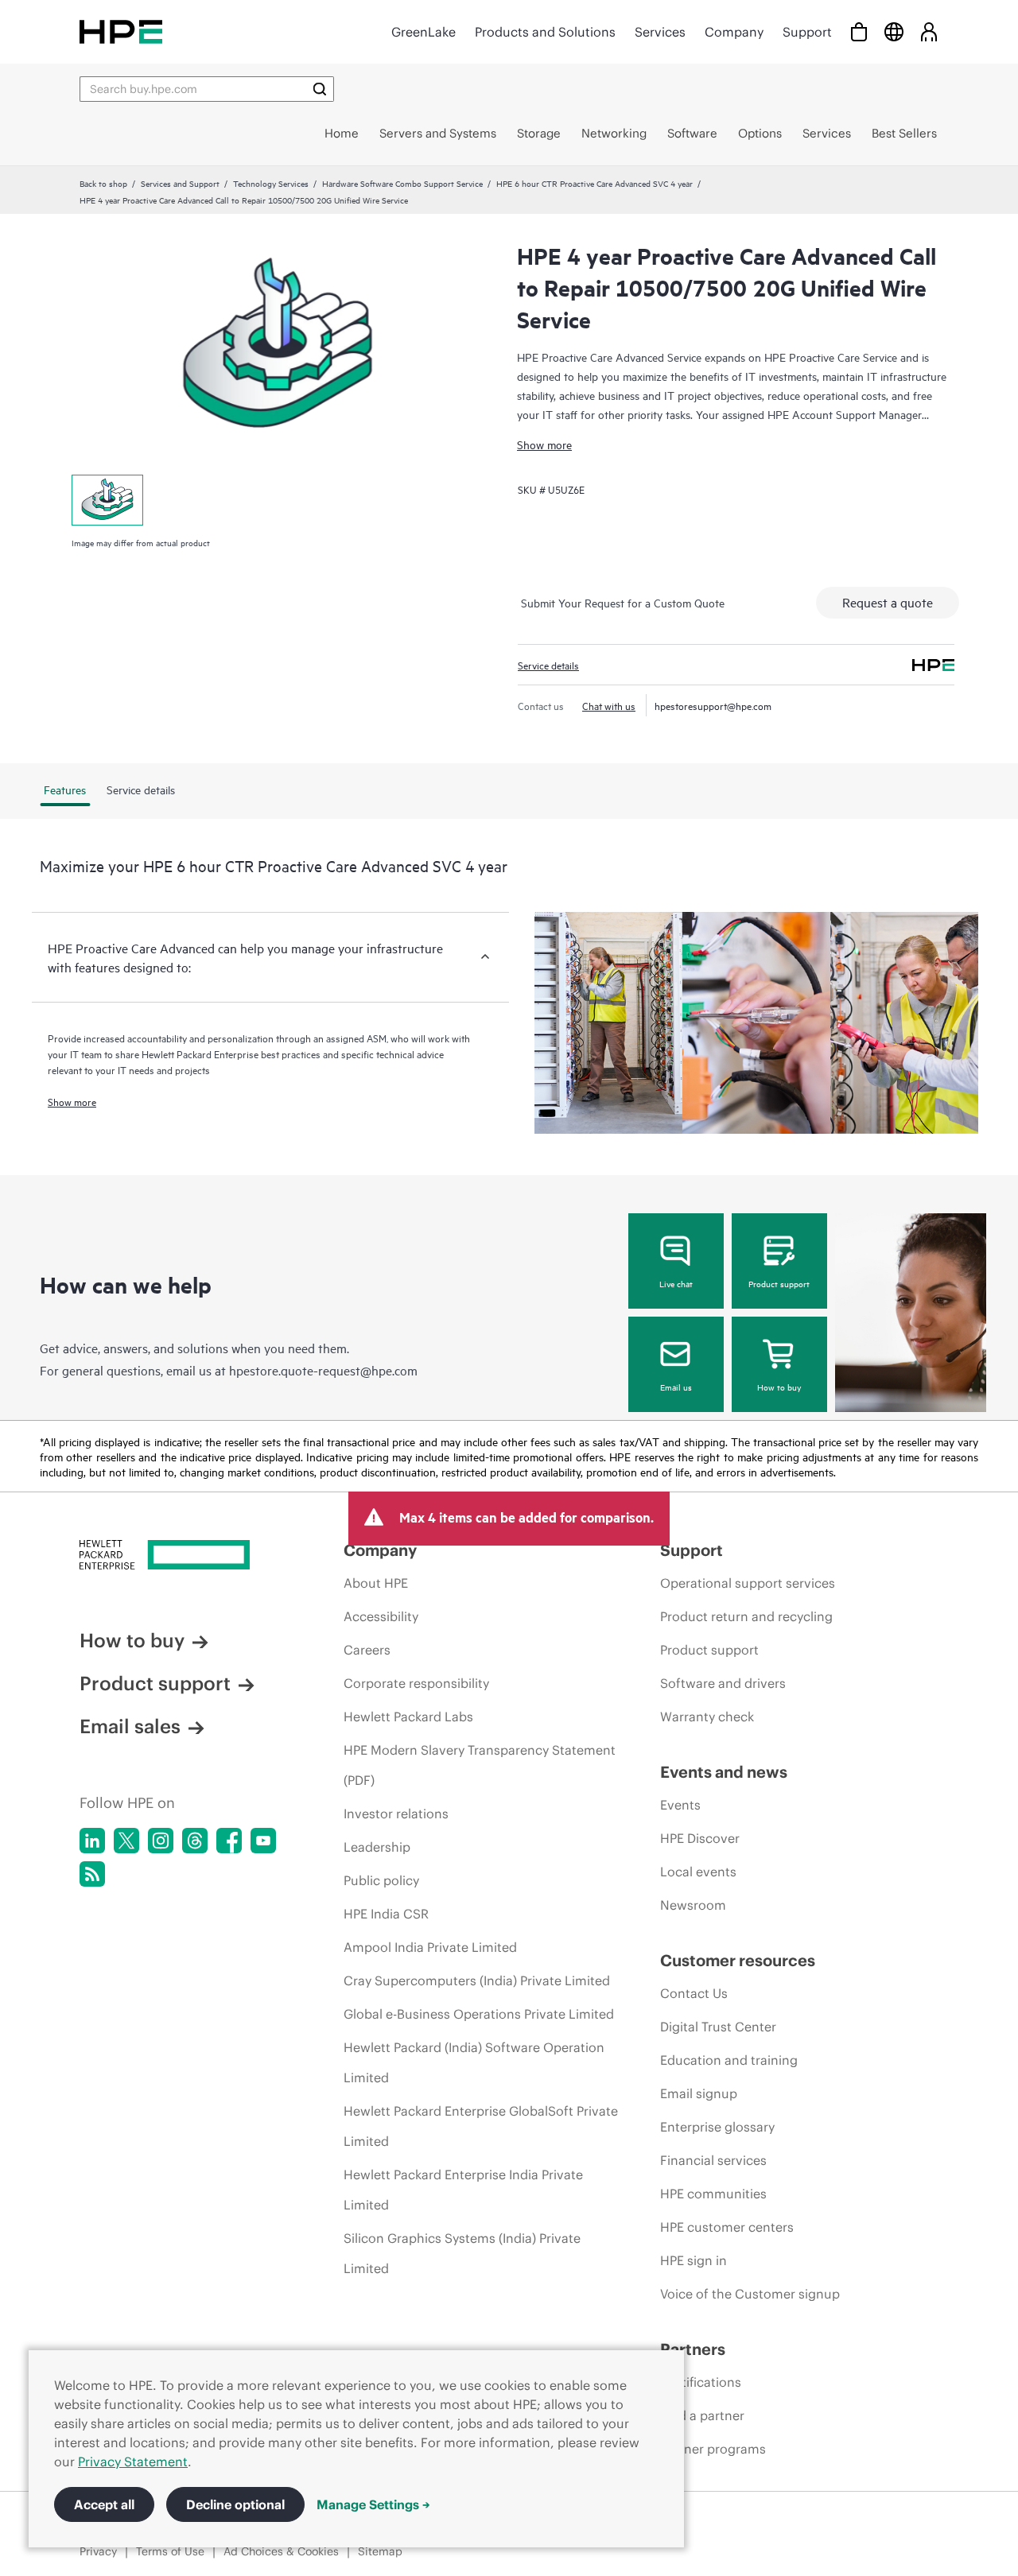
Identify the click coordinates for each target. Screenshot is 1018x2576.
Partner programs (713, 2449)
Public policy (381, 1880)
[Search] (320, 89)
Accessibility (381, 1616)
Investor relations (396, 1814)
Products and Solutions (545, 32)
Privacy (98, 2551)
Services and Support (180, 183)
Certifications (701, 2382)
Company (734, 32)
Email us (676, 1387)
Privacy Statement (133, 2462)
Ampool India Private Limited (430, 1947)
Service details (548, 665)
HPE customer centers (727, 2227)
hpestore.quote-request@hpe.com (323, 1370)
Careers (367, 1650)
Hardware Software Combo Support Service (402, 183)
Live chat (676, 1283)
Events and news (724, 1772)
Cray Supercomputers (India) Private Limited (477, 1980)
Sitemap (380, 2551)
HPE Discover (700, 1838)
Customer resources (738, 1960)
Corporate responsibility (416, 1683)
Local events (698, 1872)
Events (680, 1805)
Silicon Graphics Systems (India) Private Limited (462, 2253)
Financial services (713, 2160)
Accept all (104, 2504)
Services (660, 32)
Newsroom (693, 1905)
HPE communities (713, 2194)
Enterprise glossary (717, 2127)
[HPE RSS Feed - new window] (92, 1874)
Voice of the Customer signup (750, 2294)
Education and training (729, 2060)
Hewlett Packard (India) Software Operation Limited (474, 2062)
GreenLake (424, 32)
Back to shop (103, 183)
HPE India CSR (386, 1914)
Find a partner (702, 2415)
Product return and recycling (746, 1616)
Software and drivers (723, 1683)
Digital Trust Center (718, 2027)
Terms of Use (170, 2551)
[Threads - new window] (195, 1841)
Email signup (699, 2093)
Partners (693, 2349)
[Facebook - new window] (229, 1841)
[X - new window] (126, 1841)
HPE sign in (694, 2260)
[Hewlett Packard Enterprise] (121, 31)
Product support (779, 1283)
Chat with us (609, 705)
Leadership (377, 1847)
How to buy (779, 1387)
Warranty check (707, 1717)
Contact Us (694, 1993)
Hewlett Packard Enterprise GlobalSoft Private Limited (481, 2126)
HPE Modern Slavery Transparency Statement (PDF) (480, 1765)
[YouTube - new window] (263, 1841)
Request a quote (888, 602)
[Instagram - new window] (161, 1841)
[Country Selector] (894, 31)
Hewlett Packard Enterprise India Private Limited (463, 2190)
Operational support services (748, 1583)
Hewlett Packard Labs (408, 1717)
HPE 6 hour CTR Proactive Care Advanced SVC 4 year (594, 183)
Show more (544, 444)
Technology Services (271, 183)
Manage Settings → (373, 2504)
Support (807, 32)
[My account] (929, 31)
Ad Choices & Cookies (281, 2551)
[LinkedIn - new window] (92, 1841)
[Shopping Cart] (859, 31)
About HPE (376, 1583)
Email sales (130, 1726)
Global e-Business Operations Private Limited (479, 2014)
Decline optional (235, 2504)
